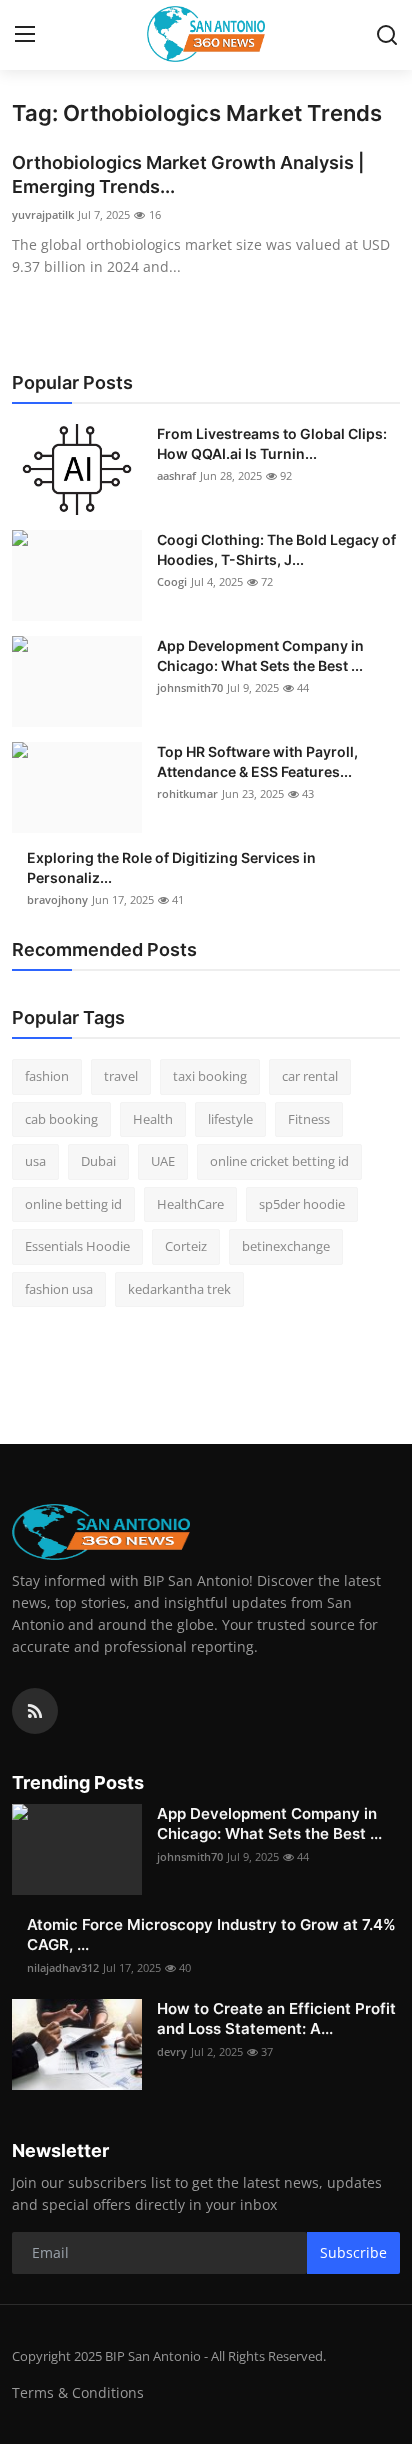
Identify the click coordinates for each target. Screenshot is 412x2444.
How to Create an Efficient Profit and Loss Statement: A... (276, 2018)
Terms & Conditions (78, 2392)
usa (35, 1161)
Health (153, 1119)
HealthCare (190, 1204)
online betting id (73, 1204)
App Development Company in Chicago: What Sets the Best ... (260, 655)
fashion (47, 1076)
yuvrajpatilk (43, 214)
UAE (163, 1161)
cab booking (61, 1119)
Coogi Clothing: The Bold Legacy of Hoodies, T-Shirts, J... (276, 549)
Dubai (98, 1161)
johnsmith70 (190, 687)
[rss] (35, 1711)
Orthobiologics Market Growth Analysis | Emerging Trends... (188, 174)
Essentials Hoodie (77, 1246)
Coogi (172, 581)
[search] (387, 35)
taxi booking (210, 1076)
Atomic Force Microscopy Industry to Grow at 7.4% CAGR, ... (211, 1934)
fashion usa (59, 1289)
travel (121, 1076)
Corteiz (186, 1246)
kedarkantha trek (179, 1289)
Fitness (309, 1119)
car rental (310, 1076)
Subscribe (353, 2252)
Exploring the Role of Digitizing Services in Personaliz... (171, 867)
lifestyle (230, 1119)
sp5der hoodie (302, 1204)
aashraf (176, 475)
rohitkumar (187, 793)
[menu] (25, 35)
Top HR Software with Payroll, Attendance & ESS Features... (257, 761)
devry (172, 2051)
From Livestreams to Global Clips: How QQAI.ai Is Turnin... (272, 443)
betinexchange (286, 1246)
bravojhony (57, 899)
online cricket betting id (279, 1161)
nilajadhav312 (63, 1967)
